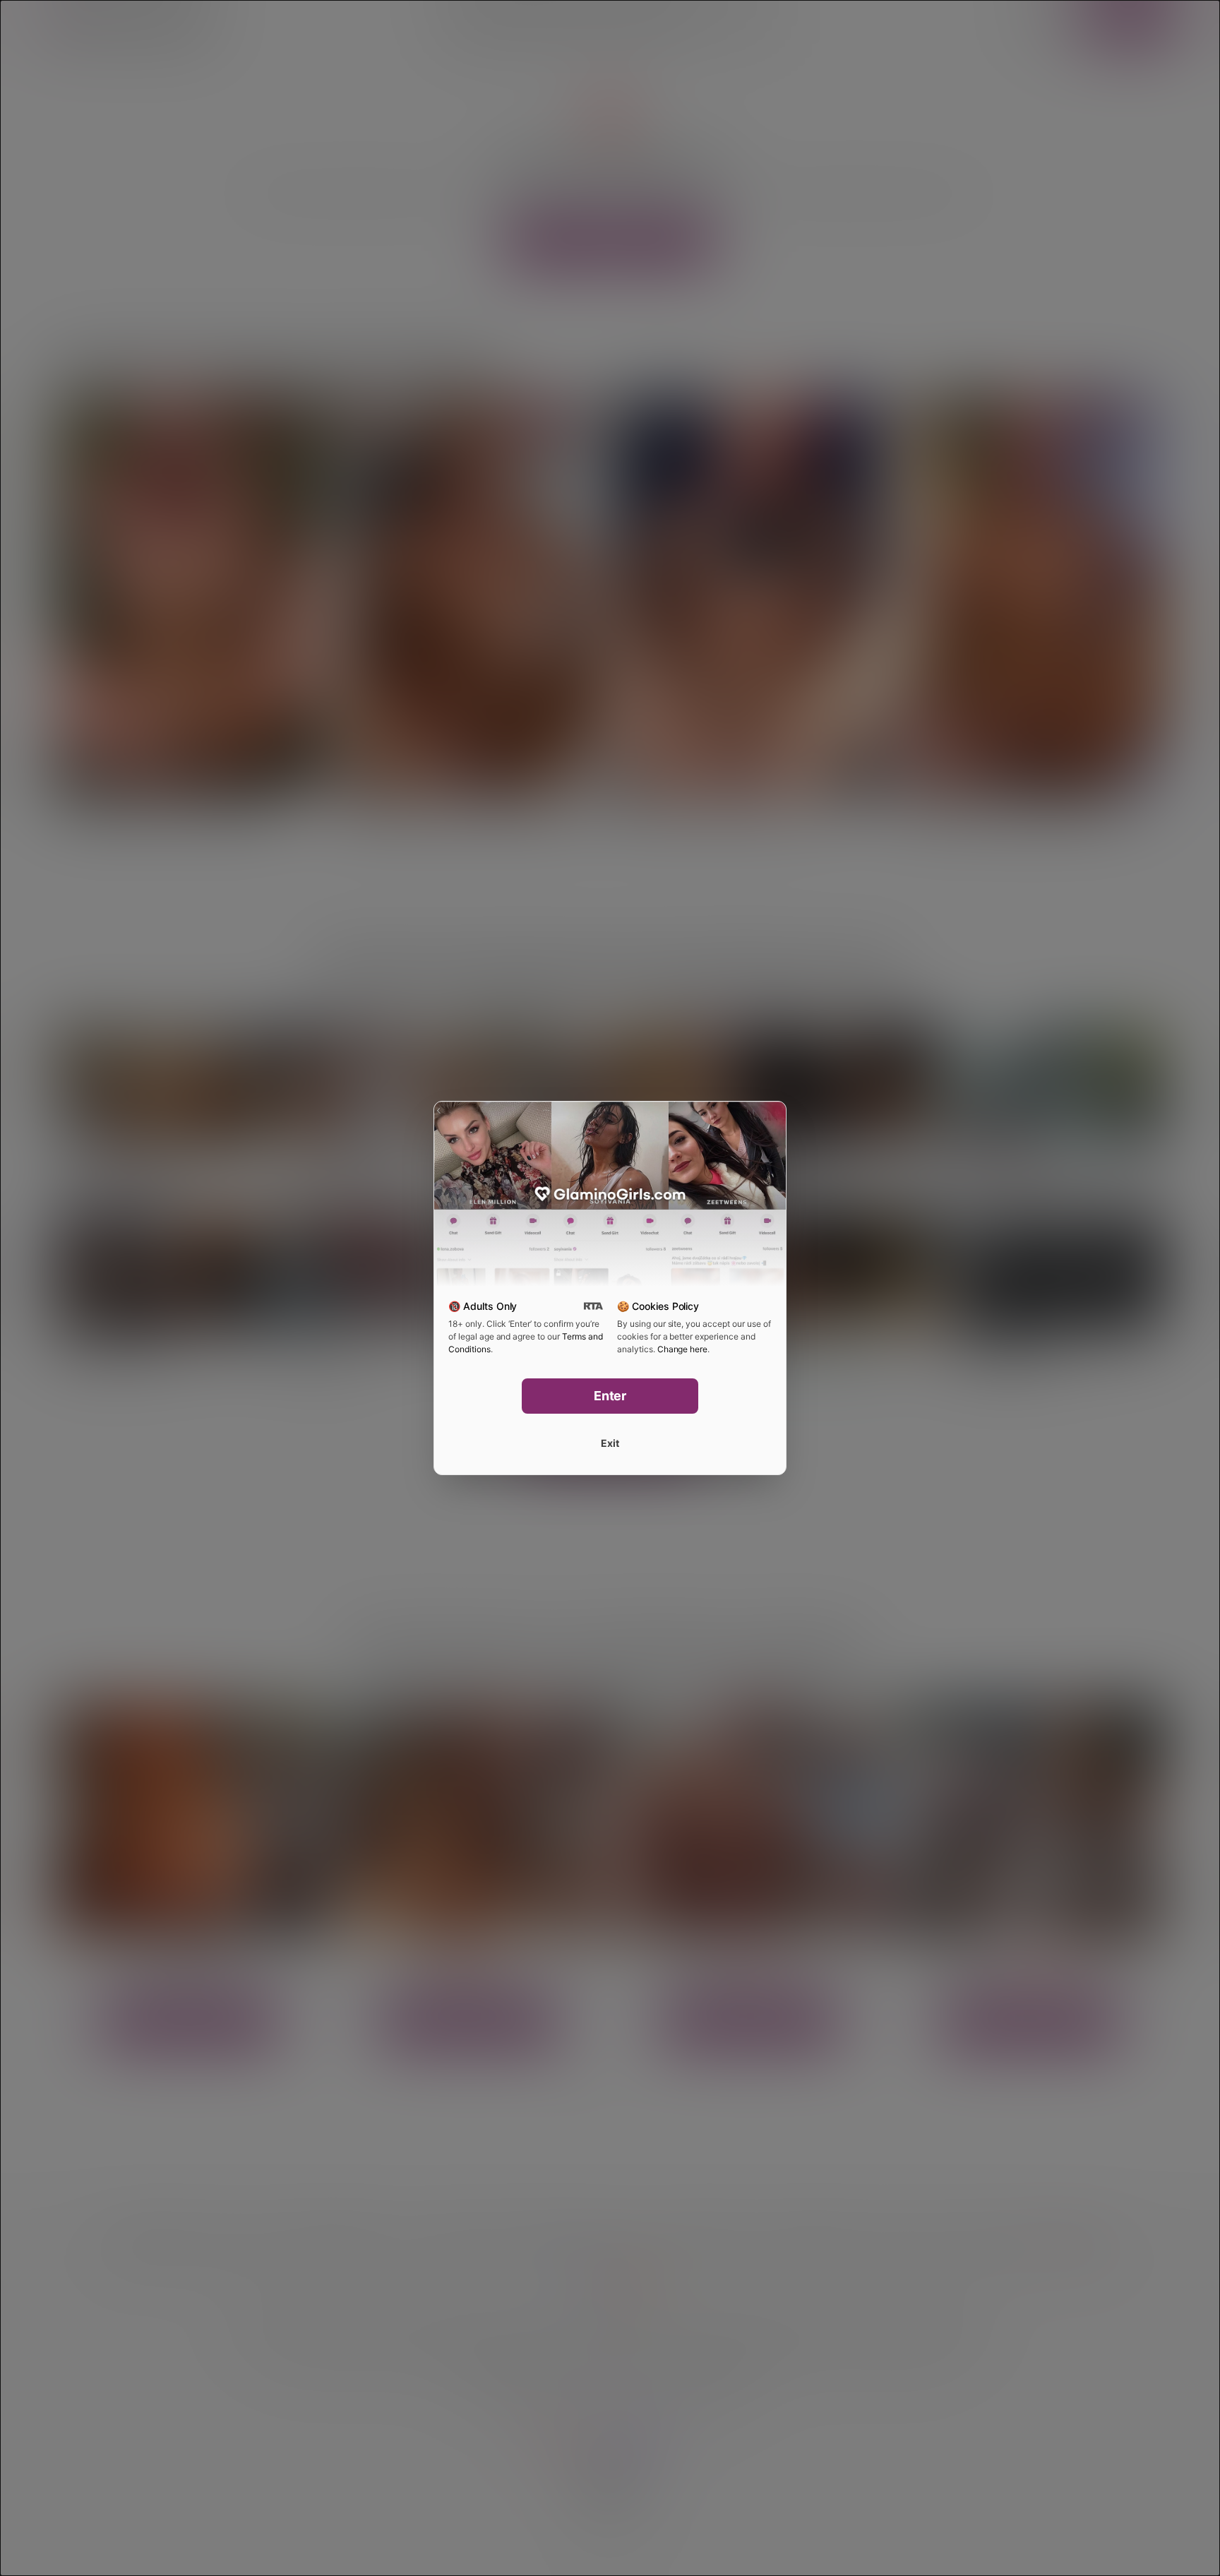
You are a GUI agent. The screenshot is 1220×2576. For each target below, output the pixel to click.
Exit (610, 1443)
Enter (610, 1396)
